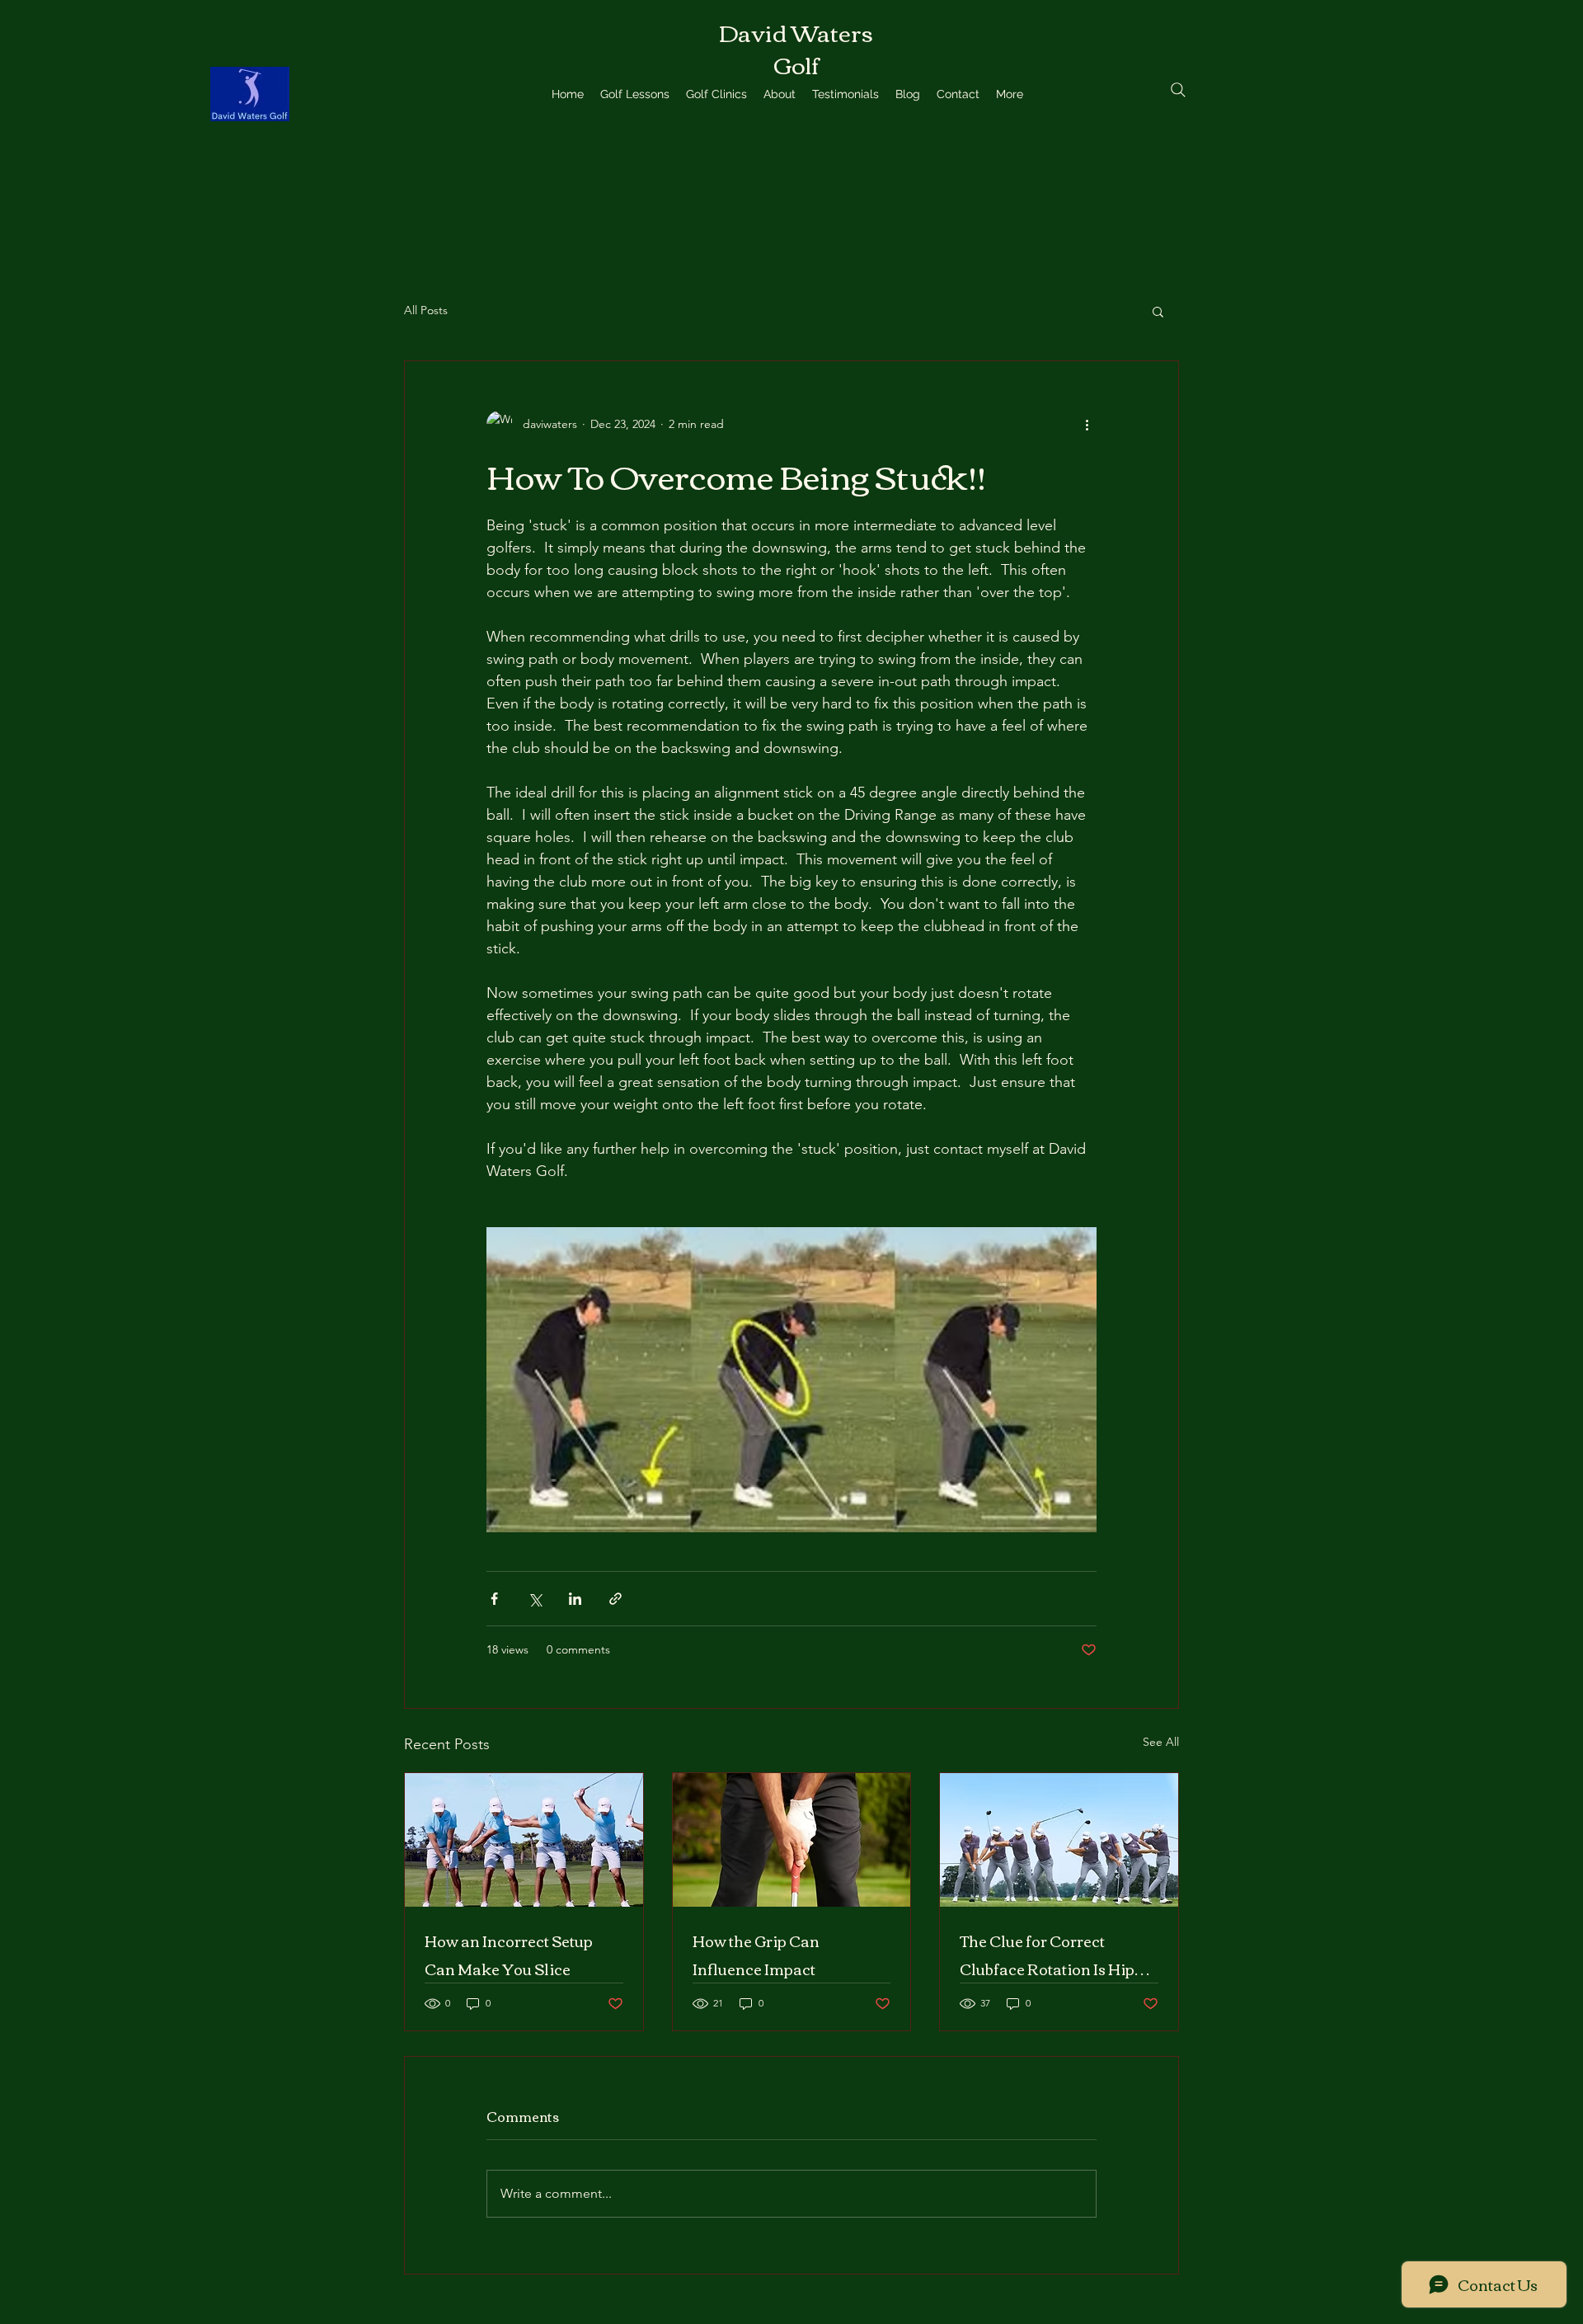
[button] (1158, 311)
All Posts (426, 310)
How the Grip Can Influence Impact (756, 1955)
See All (1161, 1742)
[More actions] (1087, 424)
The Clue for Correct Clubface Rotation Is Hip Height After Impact (1047, 1955)
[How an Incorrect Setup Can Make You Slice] (524, 1840)
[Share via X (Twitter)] (535, 1599)
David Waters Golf (796, 47)
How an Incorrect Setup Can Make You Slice (509, 1955)
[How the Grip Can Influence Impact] (792, 1840)
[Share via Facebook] (494, 1599)
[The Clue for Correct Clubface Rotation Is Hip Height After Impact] (1059, 1840)
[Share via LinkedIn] (575, 1599)
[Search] (1178, 90)
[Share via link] (615, 1599)
